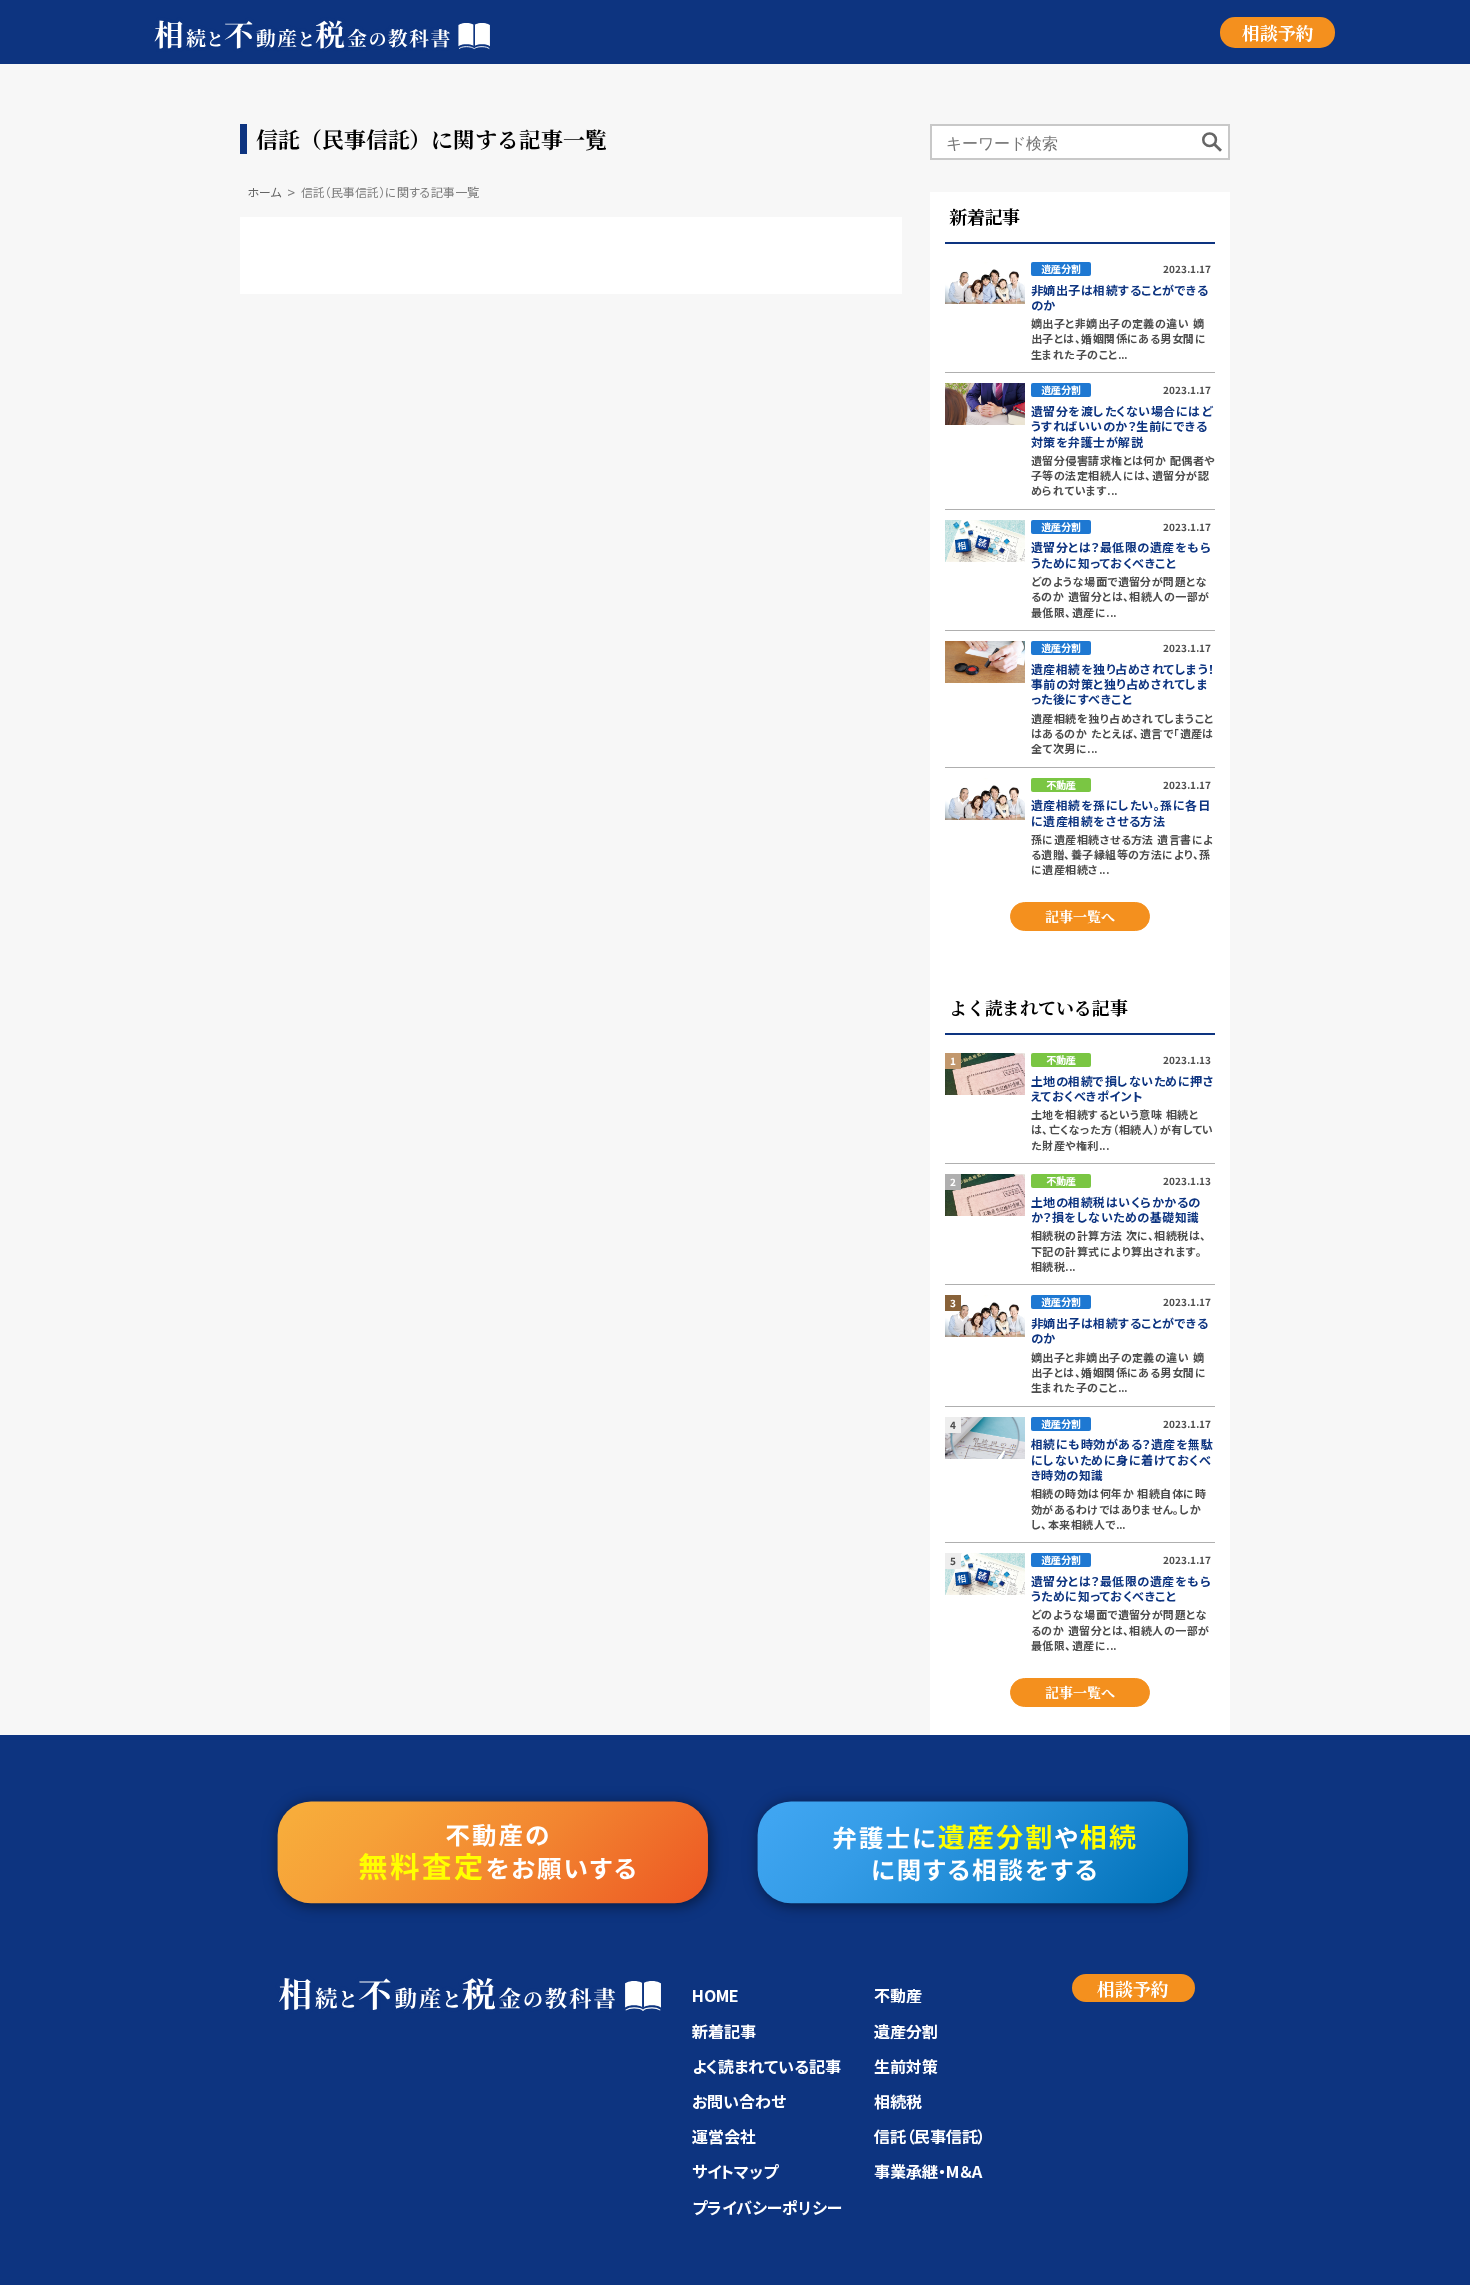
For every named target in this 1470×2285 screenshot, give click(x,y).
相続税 (898, 2101)
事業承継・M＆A (928, 2171)
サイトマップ (735, 2171)
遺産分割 (906, 2031)
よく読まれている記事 (766, 2066)
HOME (715, 1995)
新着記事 (724, 2031)
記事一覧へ (1080, 916)
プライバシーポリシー (767, 2207)
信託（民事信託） (930, 2136)
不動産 (898, 1995)
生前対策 (906, 2066)
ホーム (264, 191)
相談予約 (1278, 32)
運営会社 (724, 2136)
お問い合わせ (739, 2101)
